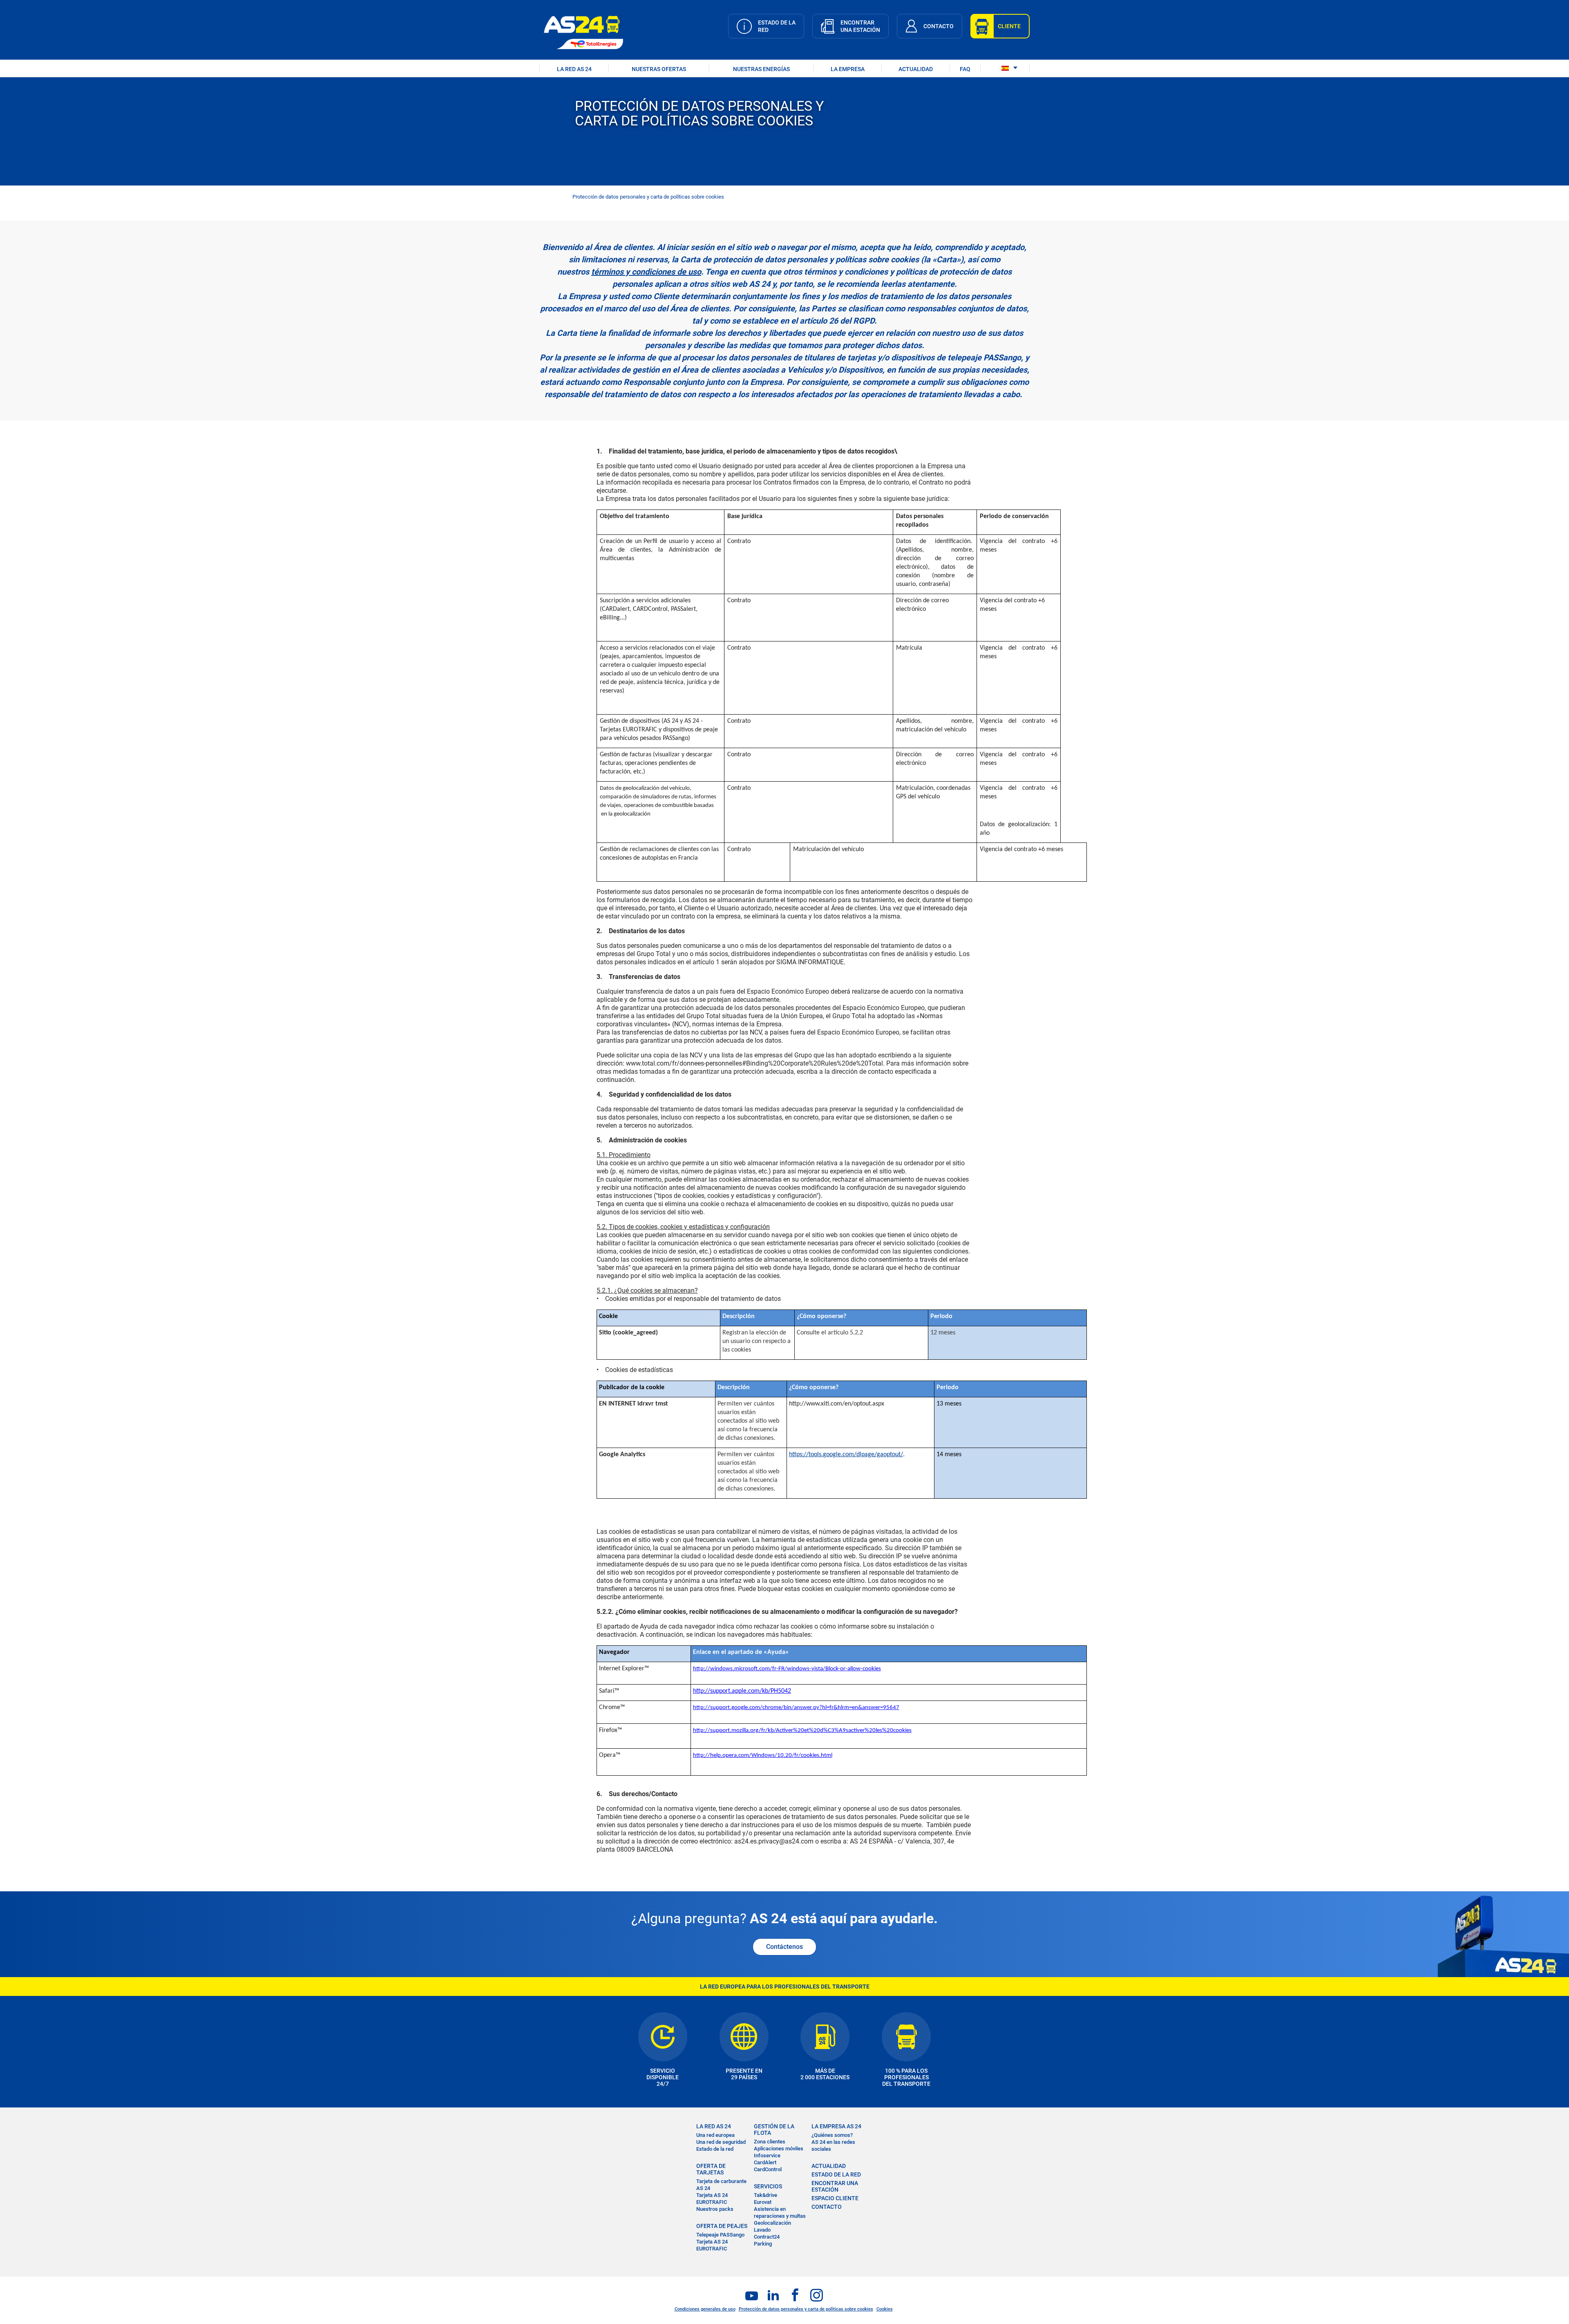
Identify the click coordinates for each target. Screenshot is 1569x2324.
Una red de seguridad (721, 2142)
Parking (763, 2244)
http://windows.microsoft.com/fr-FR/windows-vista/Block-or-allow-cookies (787, 1669)
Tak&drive (766, 2195)
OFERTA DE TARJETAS (711, 2169)
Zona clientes (770, 2142)
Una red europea (715, 2135)
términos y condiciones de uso (646, 272)
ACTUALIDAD (916, 69)
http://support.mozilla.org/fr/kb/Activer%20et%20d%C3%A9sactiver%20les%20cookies (802, 1731)
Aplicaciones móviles (779, 2149)
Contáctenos (784, 1947)
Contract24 (767, 2237)
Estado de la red (715, 2149)
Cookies (885, 2309)
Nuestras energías (761, 69)
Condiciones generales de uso (705, 2309)
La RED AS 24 (714, 2126)
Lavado (762, 2230)
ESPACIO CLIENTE (835, 2198)
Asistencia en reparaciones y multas (780, 2212)
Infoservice (767, 2155)
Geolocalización (772, 2223)
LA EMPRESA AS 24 (836, 2126)
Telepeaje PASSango (720, 2235)
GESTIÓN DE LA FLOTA (774, 2130)
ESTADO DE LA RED (836, 2174)
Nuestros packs (715, 2209)
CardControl (768, 2169)
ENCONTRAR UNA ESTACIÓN (835, 2186)
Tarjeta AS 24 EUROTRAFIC (712, 2199)
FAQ (965, 69)
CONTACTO (827, 2207)
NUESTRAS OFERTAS (659, 69)
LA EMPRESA (848, 69)
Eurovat (763, 2202)
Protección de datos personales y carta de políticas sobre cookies (806, 2309)
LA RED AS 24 (574, 69)
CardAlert (765, 2162)
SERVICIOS (768, 2186)
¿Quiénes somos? (832, 2135)
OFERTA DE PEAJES (722, 2226)
